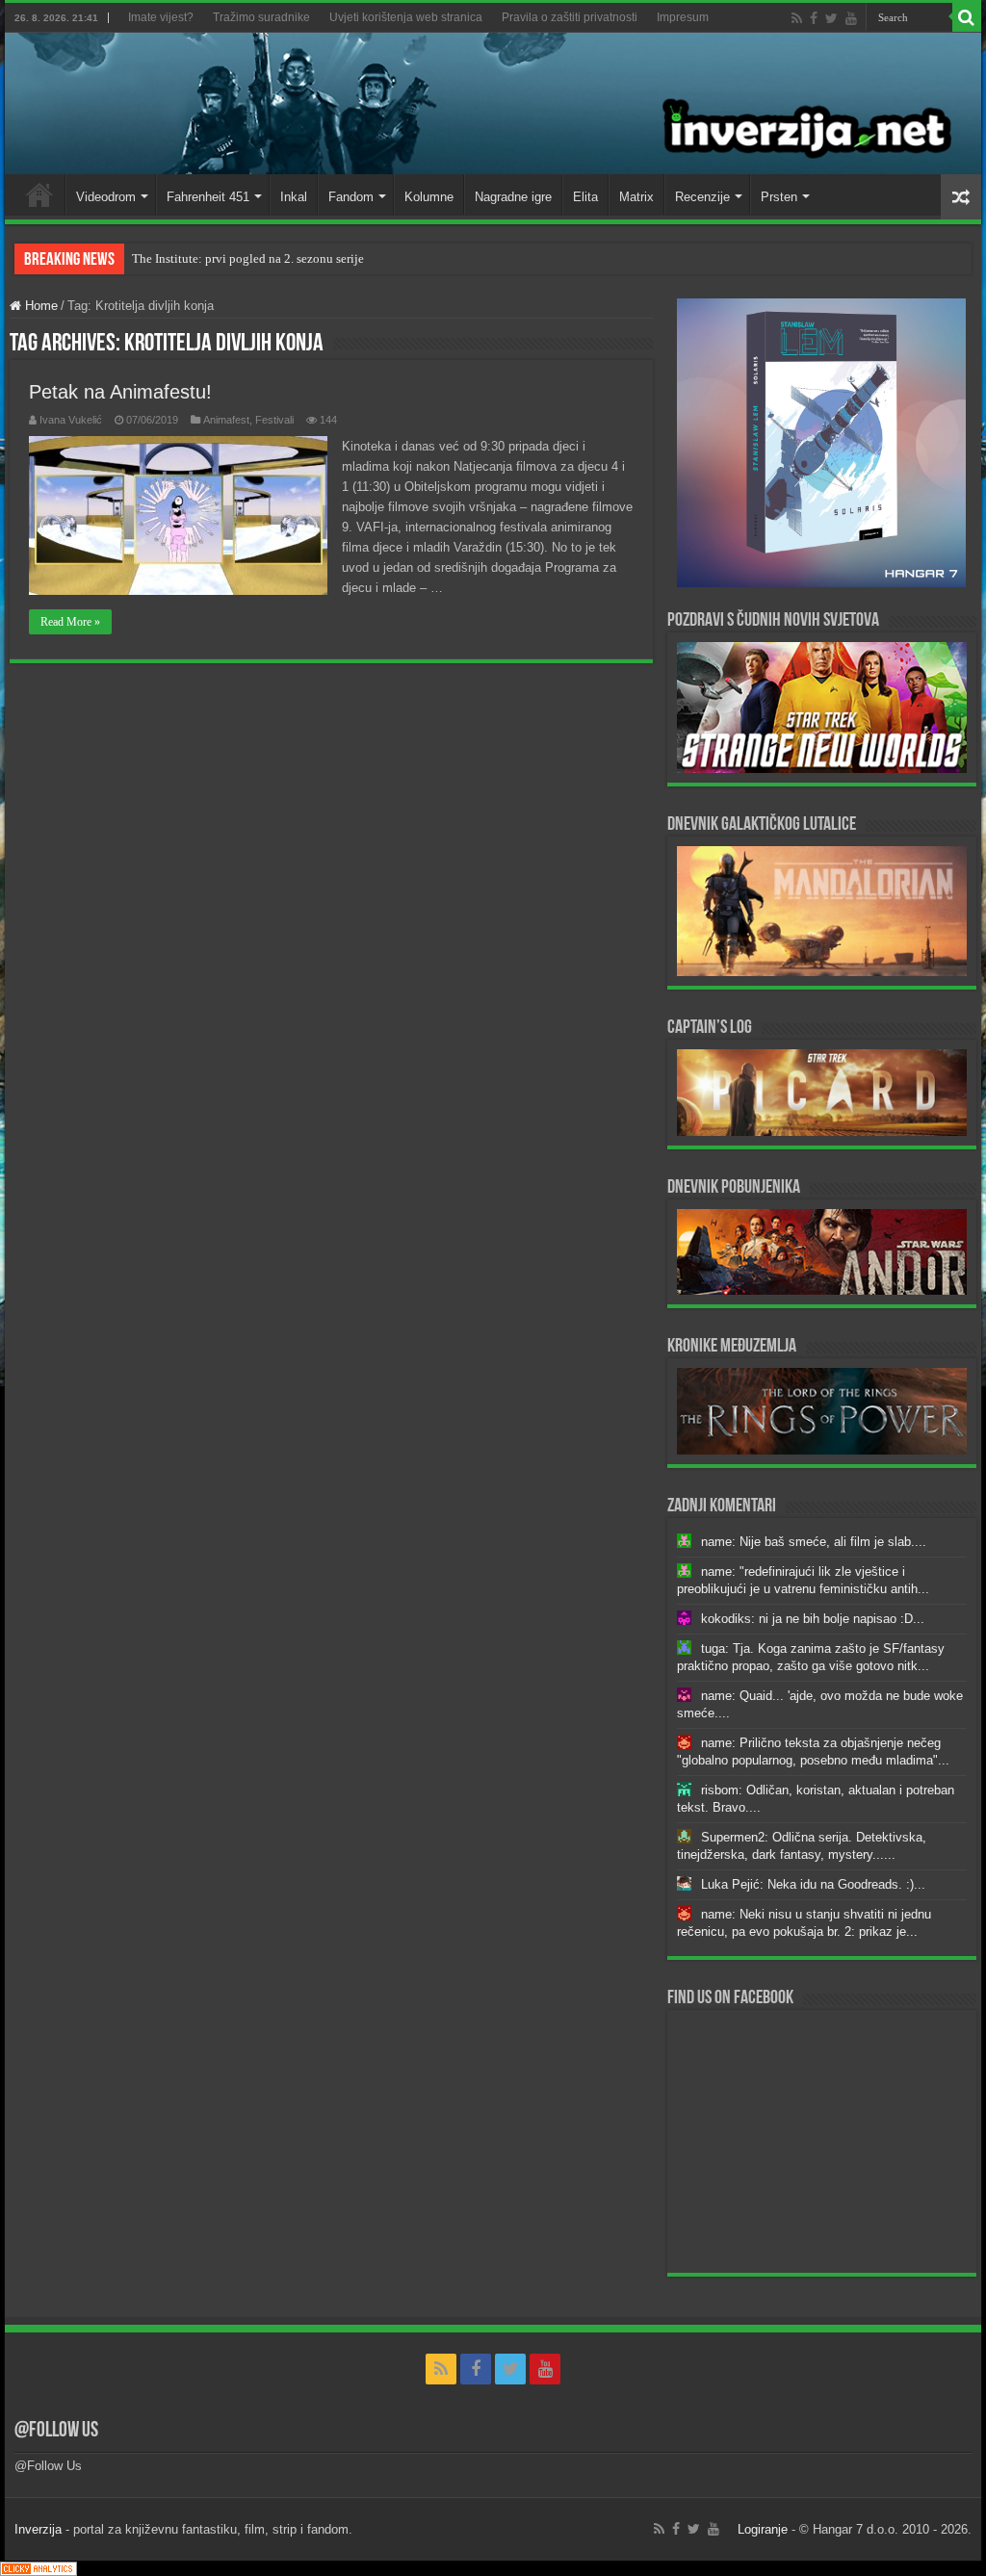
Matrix (636, 197)
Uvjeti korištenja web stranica (406, 17)
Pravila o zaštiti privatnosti (570, 17)
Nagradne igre (513, 197)
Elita (585, 197)
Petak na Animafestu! (120, 392)
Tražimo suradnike (261, 17)
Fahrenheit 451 (208, 197)
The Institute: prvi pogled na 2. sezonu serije (248, 258)
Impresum (683, 17)
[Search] (967, 17)
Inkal (294, 197)
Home (39, 194)
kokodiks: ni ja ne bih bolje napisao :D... (813, 1619)
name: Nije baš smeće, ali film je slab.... (814, 1542)
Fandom (351, 197)
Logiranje (763, 2529)
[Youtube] (851, 18)
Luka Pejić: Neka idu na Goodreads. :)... (813, 1884)
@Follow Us (56, 2431)
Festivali (274, 420)
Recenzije (702, 197)
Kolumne (429, 197)
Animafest (226, 420)
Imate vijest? (161, 17)
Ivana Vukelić (71, 420)
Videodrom (106, 197)
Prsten (779, 197)
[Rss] (797, 18)
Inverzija (38, 2529)
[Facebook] (814, 18)
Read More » (70, 622)
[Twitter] (831, 18)
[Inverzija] (493, 103)
